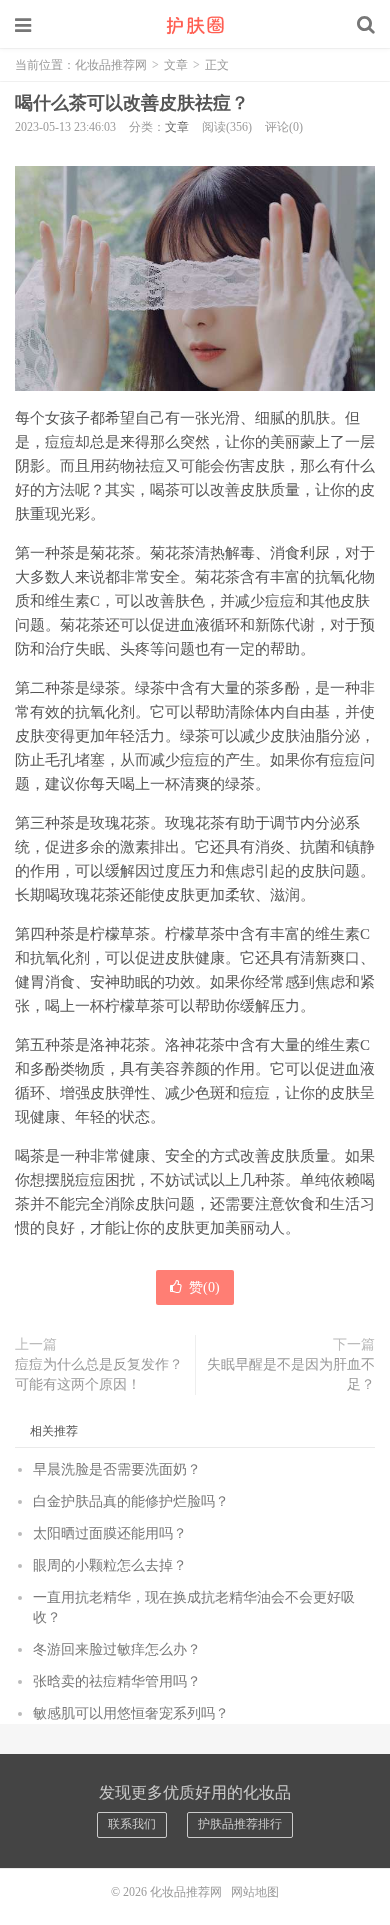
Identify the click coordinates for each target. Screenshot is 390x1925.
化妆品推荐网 (195, 25)
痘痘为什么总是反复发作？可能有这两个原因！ (99, 1374)
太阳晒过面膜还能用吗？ (110, 1533)
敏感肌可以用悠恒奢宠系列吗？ (131, 1713)
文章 (176, 65)
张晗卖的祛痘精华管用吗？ (117, 1681)
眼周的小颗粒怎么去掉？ (110, 1565)
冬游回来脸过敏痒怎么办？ (117, 1649)
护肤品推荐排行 (240, 1824)
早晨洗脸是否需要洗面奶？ (117, 1469)
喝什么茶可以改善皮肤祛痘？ (132, 103)
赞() (204, 1287)
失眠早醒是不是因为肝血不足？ (291, 1374)
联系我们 (132, 1824)
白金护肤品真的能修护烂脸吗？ (131, 1501)
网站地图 (255, 1892)
